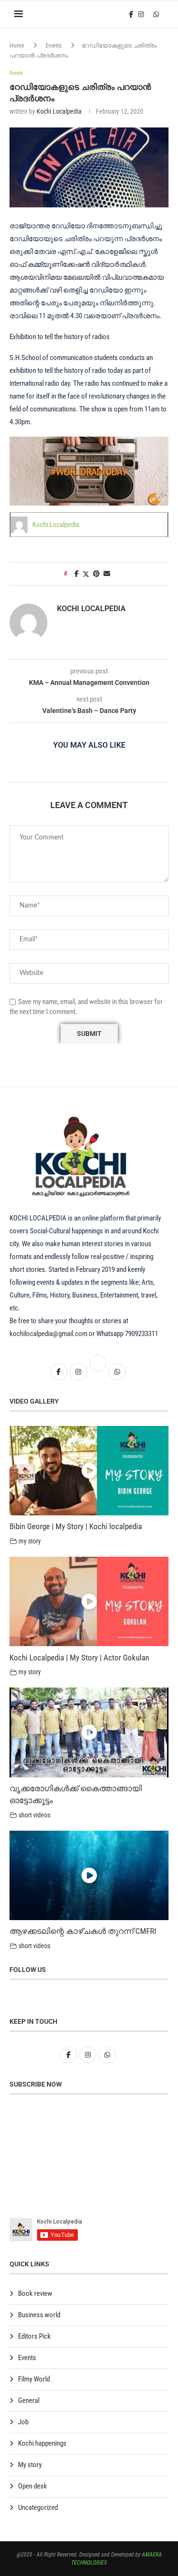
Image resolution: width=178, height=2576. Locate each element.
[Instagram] (141, 14)
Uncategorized (38, 2508)
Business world (39, 2315)
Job (23, 2422)
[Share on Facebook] (77, 574)
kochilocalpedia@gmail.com (49, 1334)
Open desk (33, 2486)
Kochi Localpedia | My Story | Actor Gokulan (79, 1658)
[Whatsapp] (156, 14)
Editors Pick (34, 2336)
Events (54, 45)
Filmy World (34, 2379)
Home (17, 45)
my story (30, 1541)
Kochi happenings (42, 2443)
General (29, 2400)
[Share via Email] (107, 574)
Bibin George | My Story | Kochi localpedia (76, 1526)
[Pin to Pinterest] (96, 574)
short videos (34, 1815)
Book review (35, 2293)
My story (30, 2465)
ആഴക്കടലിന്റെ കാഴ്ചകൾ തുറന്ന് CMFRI (83, 1931)
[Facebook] (131, 14)
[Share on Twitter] (86, 574)
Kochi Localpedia (59, 111)
